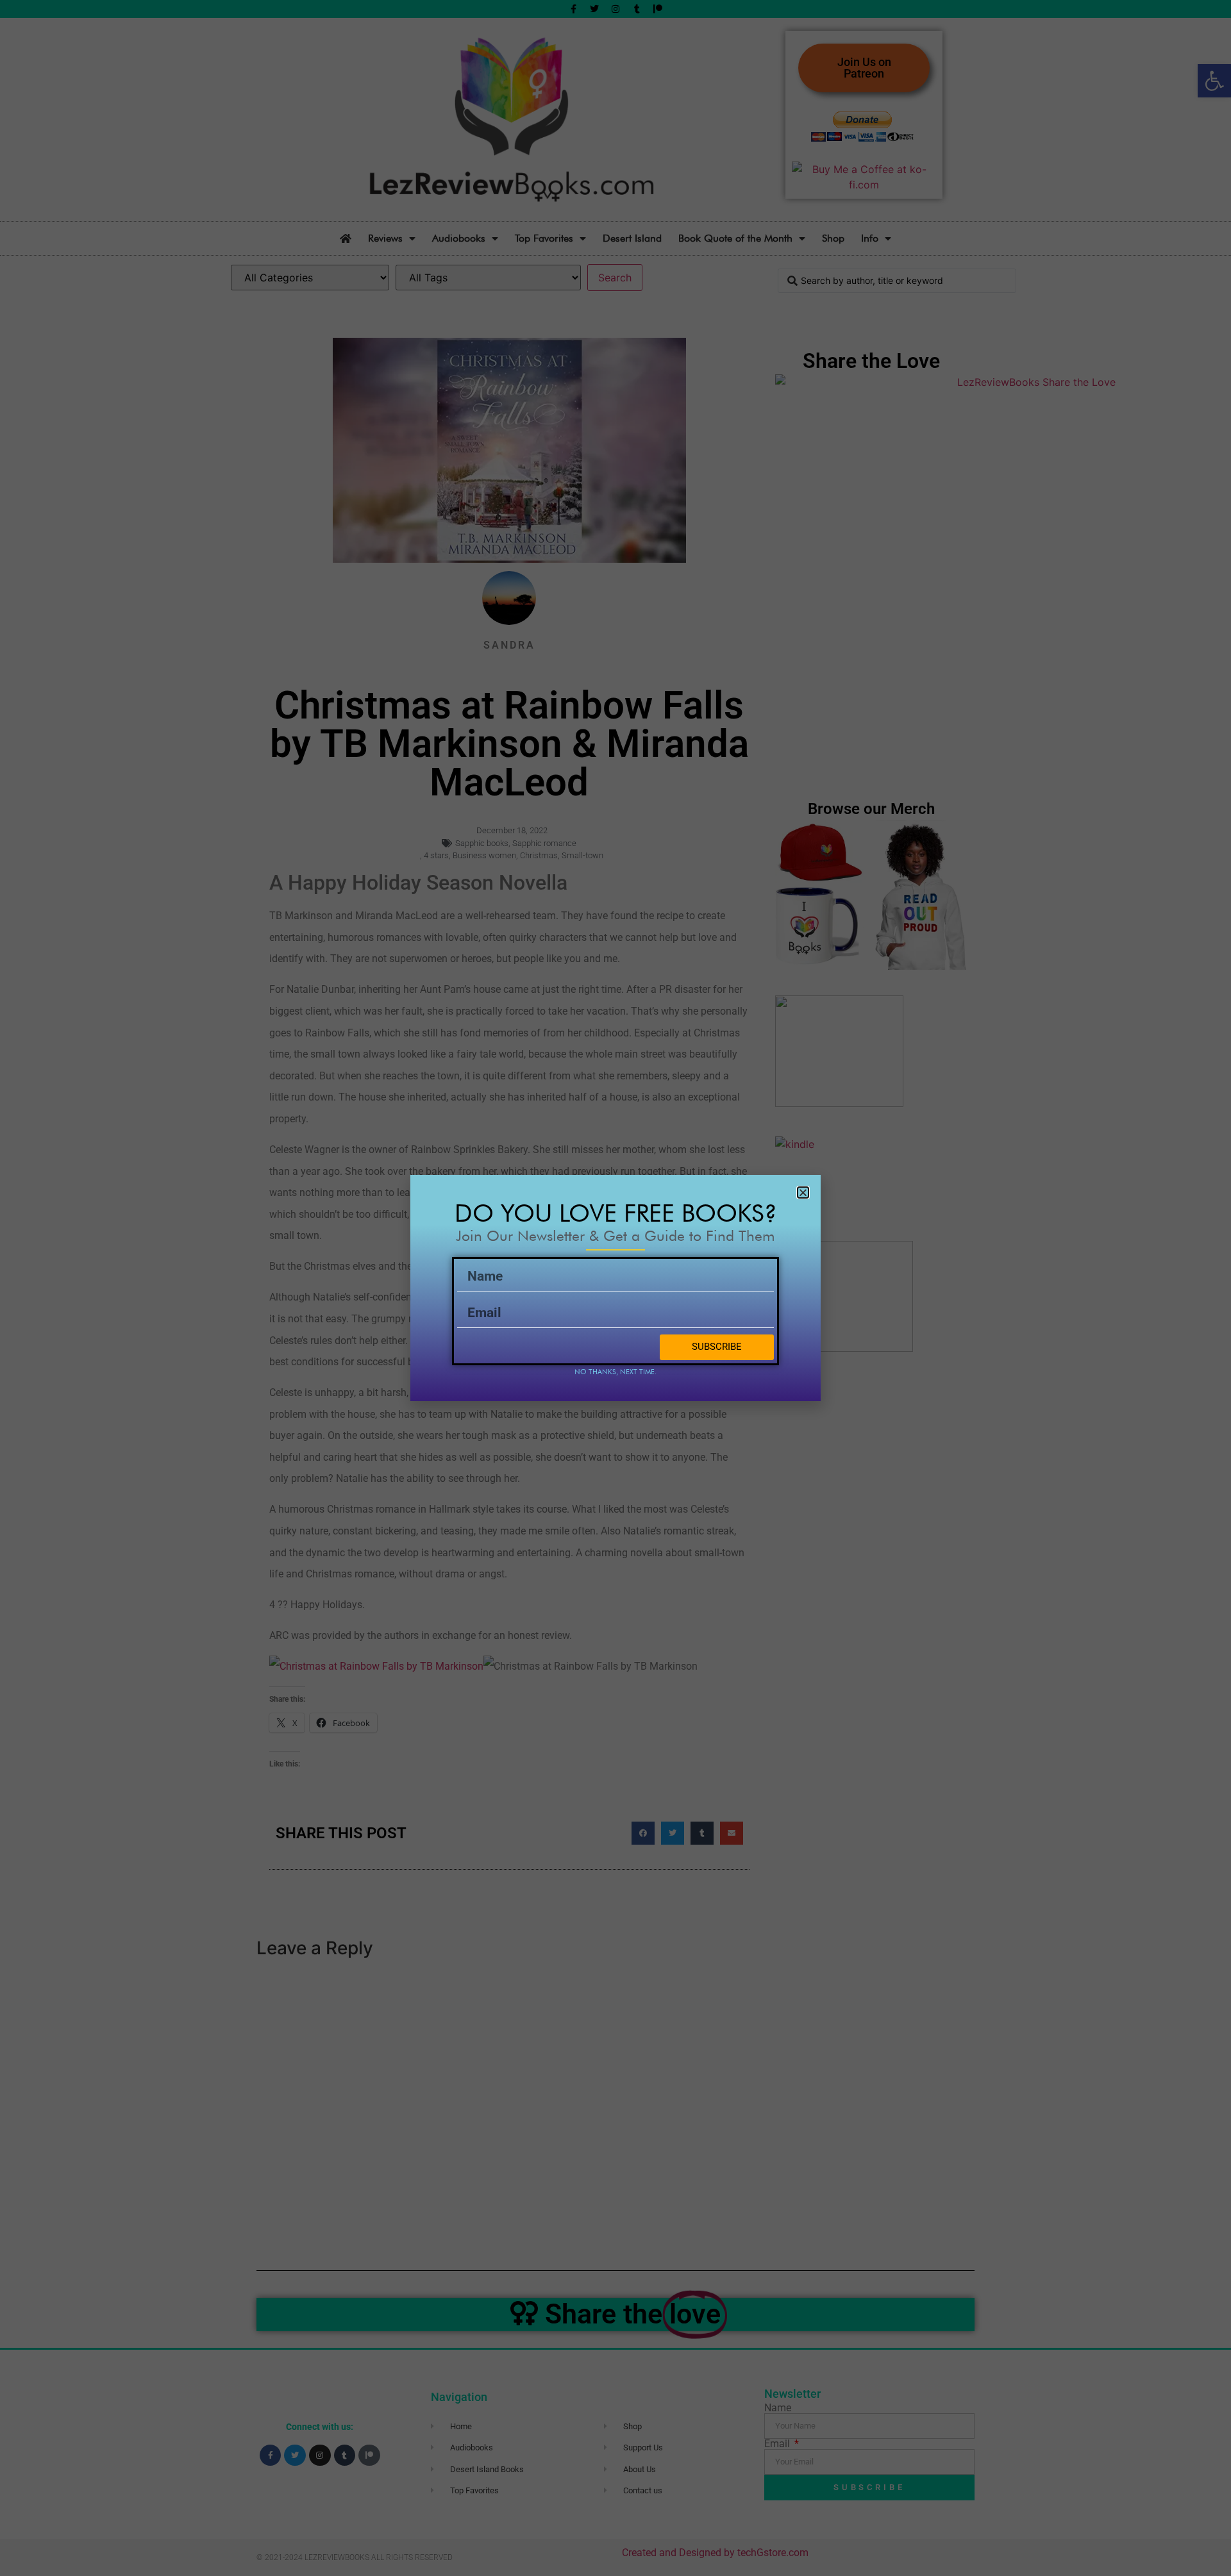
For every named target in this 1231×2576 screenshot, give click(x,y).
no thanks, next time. (615, 1372)
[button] (803, 1192)
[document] (615, 1288)
